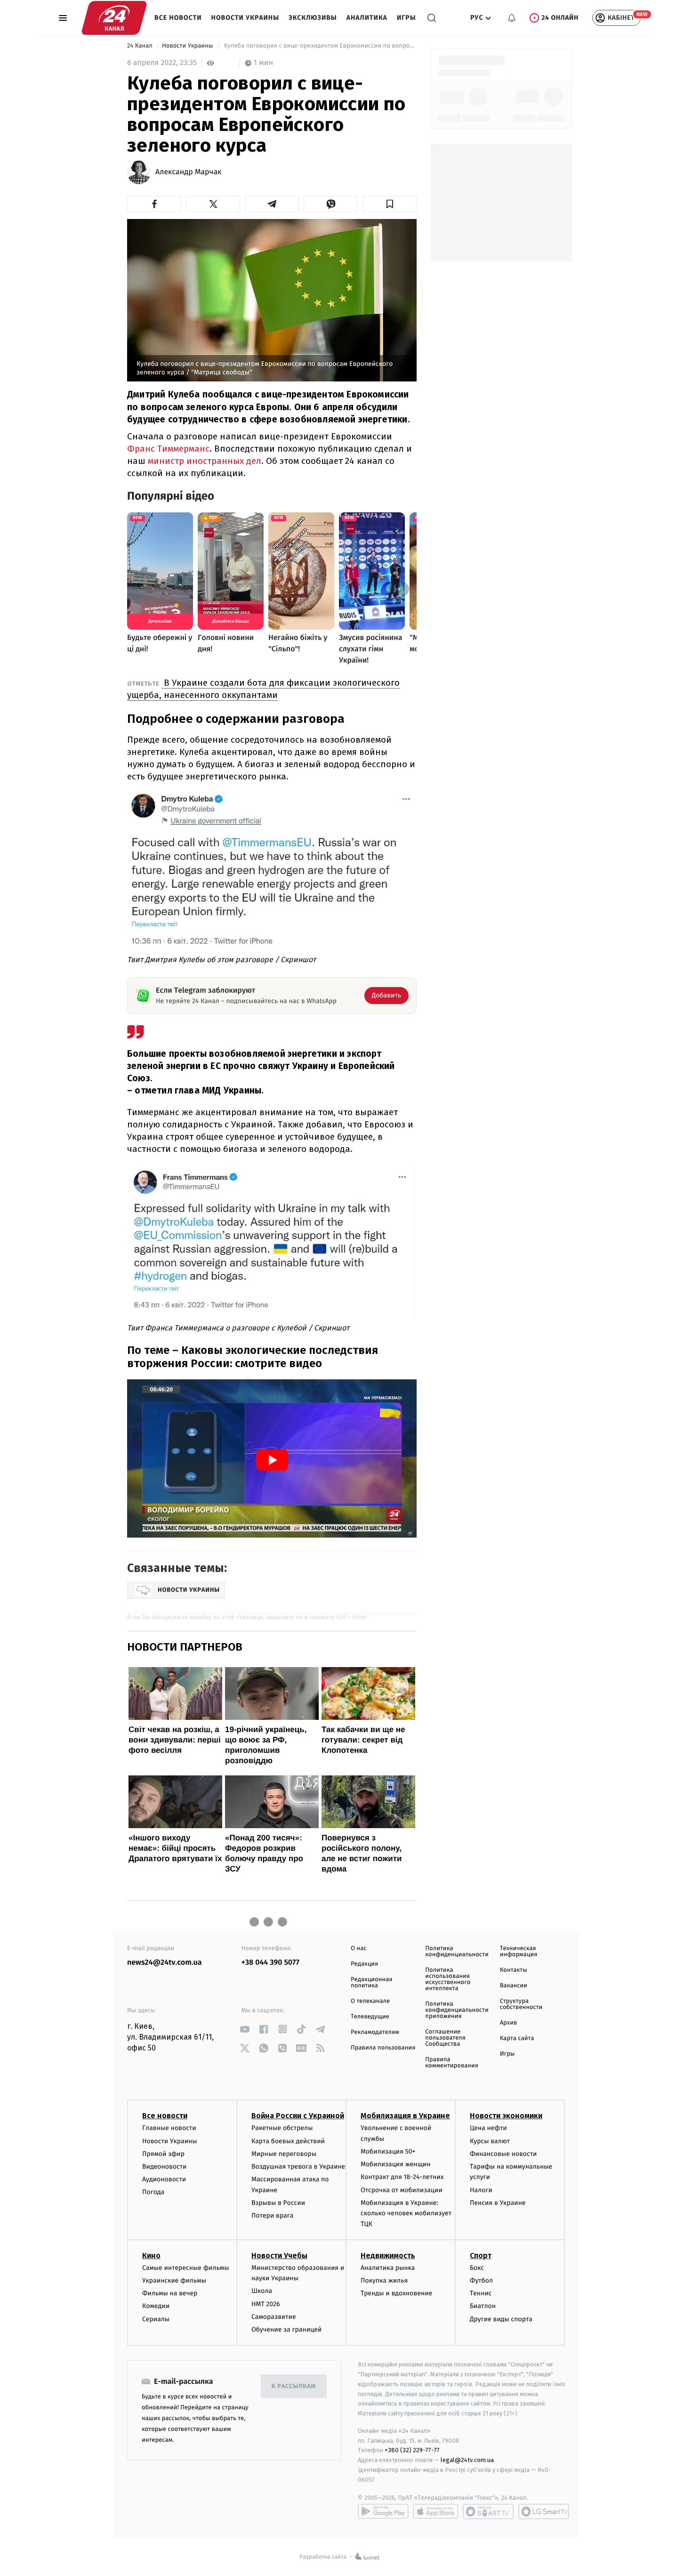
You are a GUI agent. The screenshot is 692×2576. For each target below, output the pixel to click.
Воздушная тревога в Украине (298, 2167)
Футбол (481, 2280)
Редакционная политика (371, 1983)
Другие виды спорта (501, 2319)
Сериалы (156, 2319)
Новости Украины (245, 18)
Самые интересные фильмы (185, 2268)
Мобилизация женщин (396, 2164)
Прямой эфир (163, 2154)
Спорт (481, 2256)
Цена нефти (488, 2128)
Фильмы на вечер (170, 2293)
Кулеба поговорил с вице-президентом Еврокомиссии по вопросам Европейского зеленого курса (320, 46)
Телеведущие (370, 2017)
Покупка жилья (384, 2280)
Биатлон (483, 2306)
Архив (509, 2023)
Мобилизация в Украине (405, 2116)
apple (436, 2511)
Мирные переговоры (284, 2154)
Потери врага (272, 2216)
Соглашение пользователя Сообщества (445, 2038)
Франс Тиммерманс (168, 449)
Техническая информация (519, 1952)
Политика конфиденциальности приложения (457, 2010)
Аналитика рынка (388, 2268)
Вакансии (514, 1986)
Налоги (481, 2190)
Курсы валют (490, 2141)
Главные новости (169, 2128)
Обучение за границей (286, 2329)
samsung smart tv (544, 2511)
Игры (406, 18)
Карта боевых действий (288, 2141)
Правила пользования (383, 2048)
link (245, 2029)
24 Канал (141, 46)
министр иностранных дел (203, 461)
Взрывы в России (278, 2203)
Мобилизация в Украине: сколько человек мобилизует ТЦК (406, 2213)
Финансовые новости (503, 2154)
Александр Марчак (188, 172)
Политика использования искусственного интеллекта (448, 1979)
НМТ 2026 (266, 2304)
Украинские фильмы (174, 2280)
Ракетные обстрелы (282, 2128)
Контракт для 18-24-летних (402, 2177)
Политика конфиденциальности (457, 1952)
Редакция (364, 1964)
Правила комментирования (452, 2063)
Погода (153, 2192)
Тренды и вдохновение (396, 2293)
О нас (358, 1948)
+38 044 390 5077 (270, 1963)
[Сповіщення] (512, 18)
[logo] (114, 18)
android (383, 2511)
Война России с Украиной (298, 2116)
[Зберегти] (390, 204)
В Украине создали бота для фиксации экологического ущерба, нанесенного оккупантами (263, 689)
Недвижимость (388, 2256)
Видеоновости (165, 2167)
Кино (151, 2256)
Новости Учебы (279, 2256)
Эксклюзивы (313, 18)
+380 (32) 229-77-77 (412, 2450)
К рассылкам (294, 2386)
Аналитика (367, 18)
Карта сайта (517, 2038)
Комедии (156, 2306)
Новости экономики (506, 2116)
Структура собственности (521, 2004)
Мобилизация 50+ (388, 2151)
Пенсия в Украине (498, 2203)
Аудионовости (164, 2179)
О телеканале (370, 2001)
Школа (262, 2291)
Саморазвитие (274, 2317)
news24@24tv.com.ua (165, 1963)
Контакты (514, 1970)
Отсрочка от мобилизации (402, 2190)
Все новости (178, 18)
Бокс (477, 2268)
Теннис (481, 2293)
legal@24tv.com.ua (467, 2460)
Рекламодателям (375, 2032)
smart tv (488, 2511)
